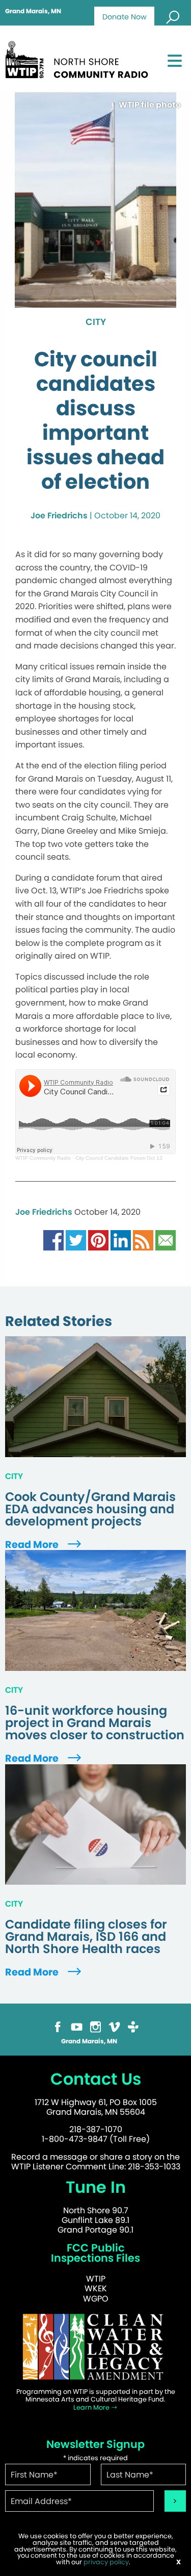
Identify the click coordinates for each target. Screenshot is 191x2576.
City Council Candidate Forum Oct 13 (119, 1158)
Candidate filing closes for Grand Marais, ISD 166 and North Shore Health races (86, 1937)
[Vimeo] (114, 2026)
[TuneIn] (133, 2026)
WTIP (96, 2279)
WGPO (96, 2299)
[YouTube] (77, 2026)
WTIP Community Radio (43, 1158)
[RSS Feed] (143, 1240)
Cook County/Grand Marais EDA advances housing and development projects (90, 1509)
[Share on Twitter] (76, 1240)
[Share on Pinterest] (98, 1240)
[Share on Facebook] (53, 1240)
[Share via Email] (166, 1240)
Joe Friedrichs (59, 516)
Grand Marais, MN (33, 11)
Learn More (92, 2407)
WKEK (96, 2289)
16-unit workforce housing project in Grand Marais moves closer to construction (95, 1723)
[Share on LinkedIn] (121, 1240)
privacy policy (106, 2562)
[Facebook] (58, 2026)
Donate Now (125, 17)
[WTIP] (80, 58)
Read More (33, 1545)
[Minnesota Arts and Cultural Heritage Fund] (95, 2346)
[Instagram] (95, 2026)
